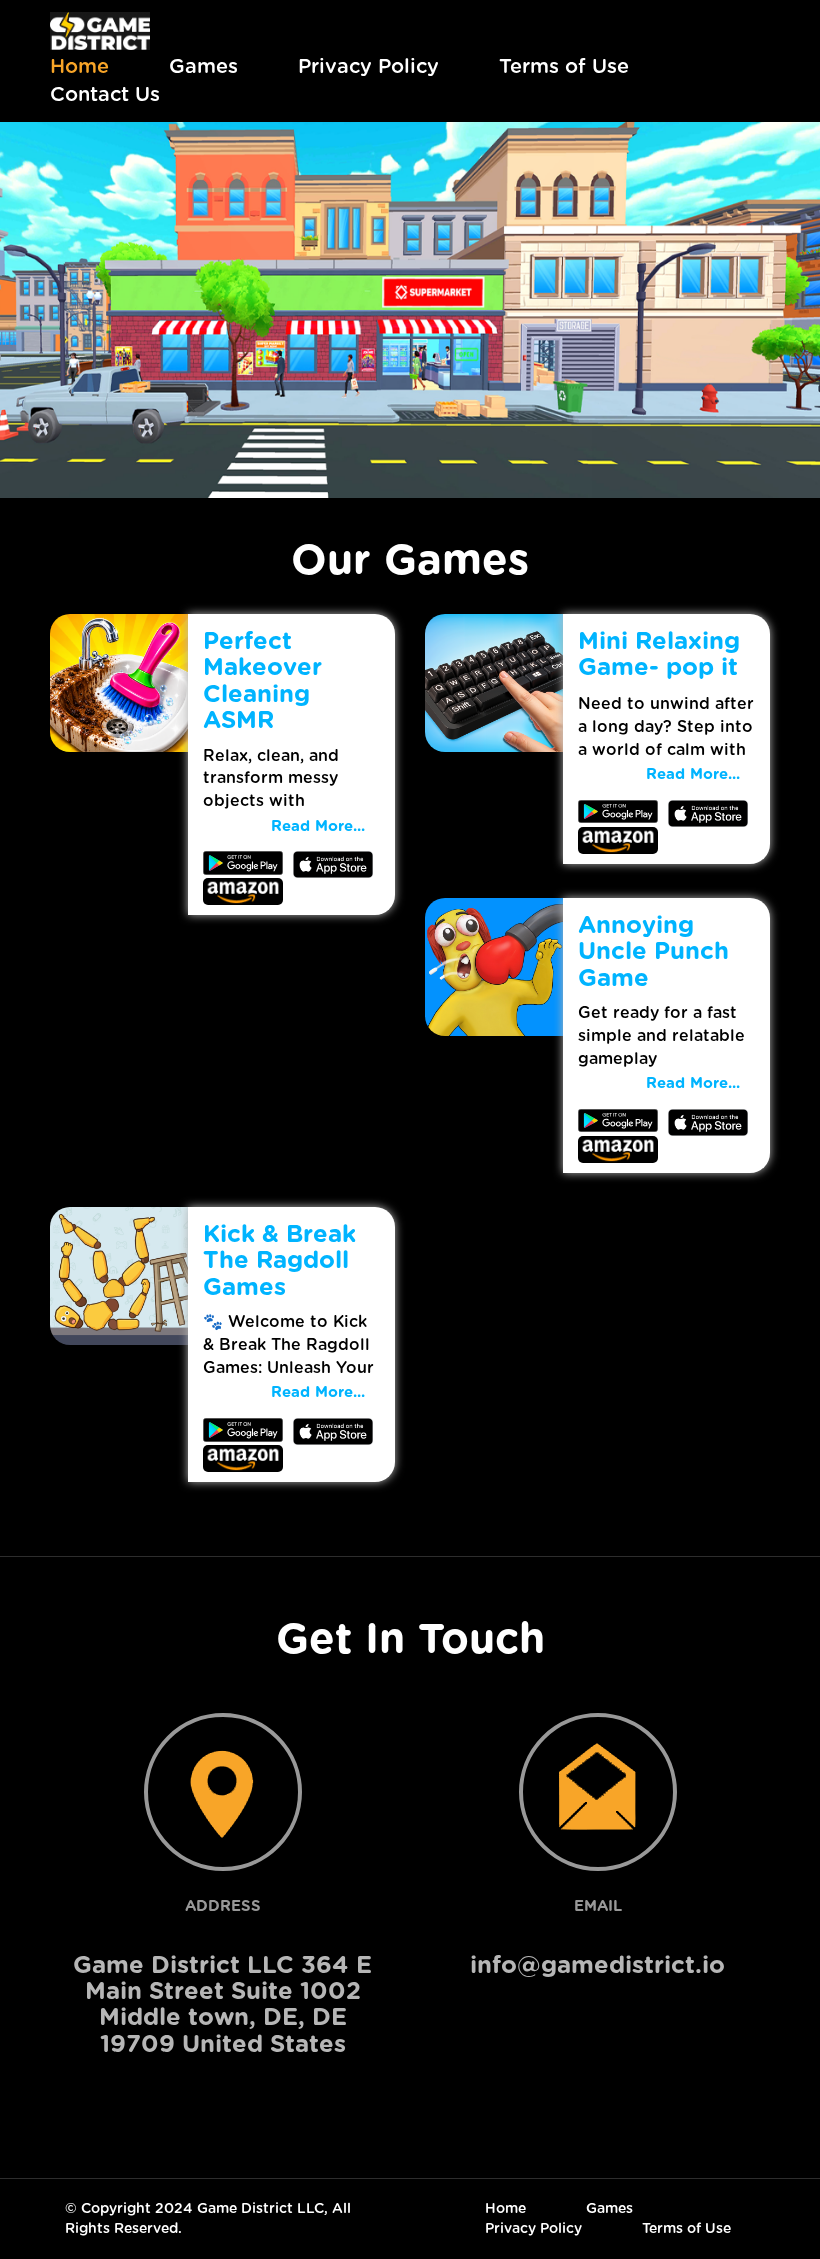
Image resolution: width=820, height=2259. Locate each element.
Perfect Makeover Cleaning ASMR (262, 681)
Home (79, 67)
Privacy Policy (368, 67)
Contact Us (105, 95)
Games (203, 67)
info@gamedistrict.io (597, 1966)
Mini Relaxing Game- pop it (659, 655)
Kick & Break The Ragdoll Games (279, 1261)
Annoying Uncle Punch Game (653, 952)
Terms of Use (564, 67)
